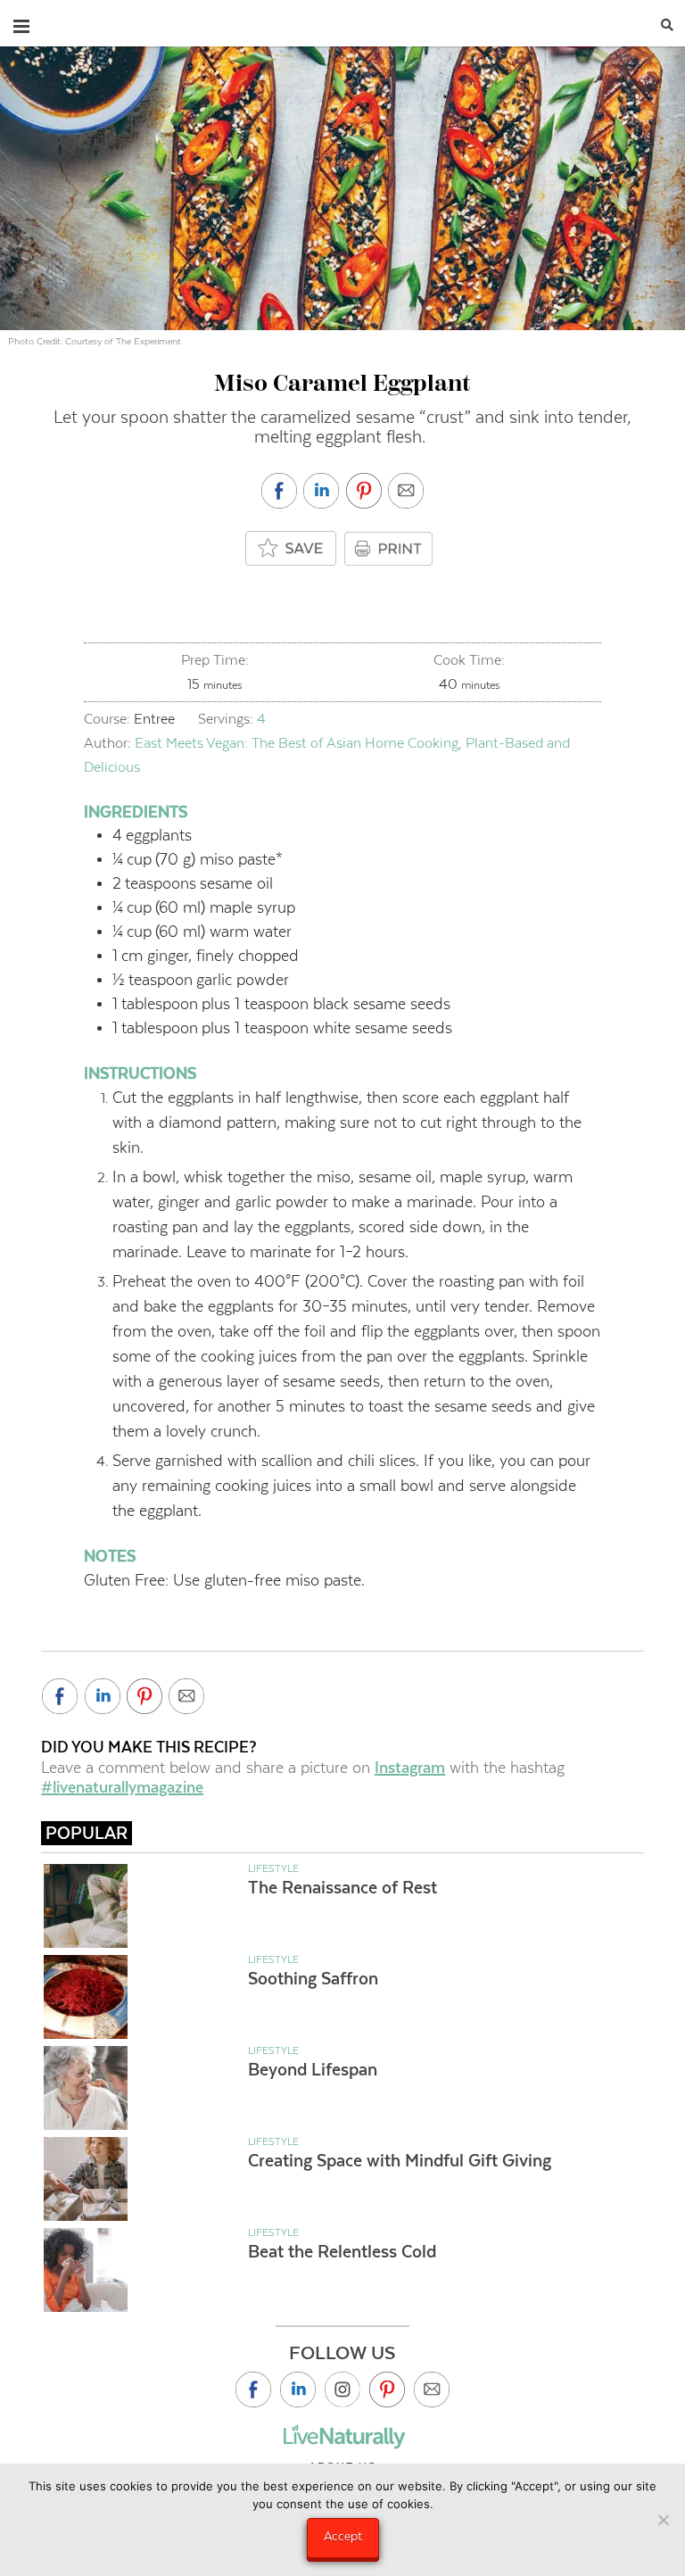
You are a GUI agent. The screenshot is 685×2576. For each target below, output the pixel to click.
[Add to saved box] (292, 549)
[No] (663, 2520)
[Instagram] (342, 2390)
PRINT (391, 549)
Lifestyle (273, 1868)
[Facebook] (253, 2390)
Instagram (410, 1768)
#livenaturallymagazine (122, 1787)
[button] (21, 22)
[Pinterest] (387, 2390)
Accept (343, 2536)
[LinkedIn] (298, 2390)
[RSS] (432, 2390)
